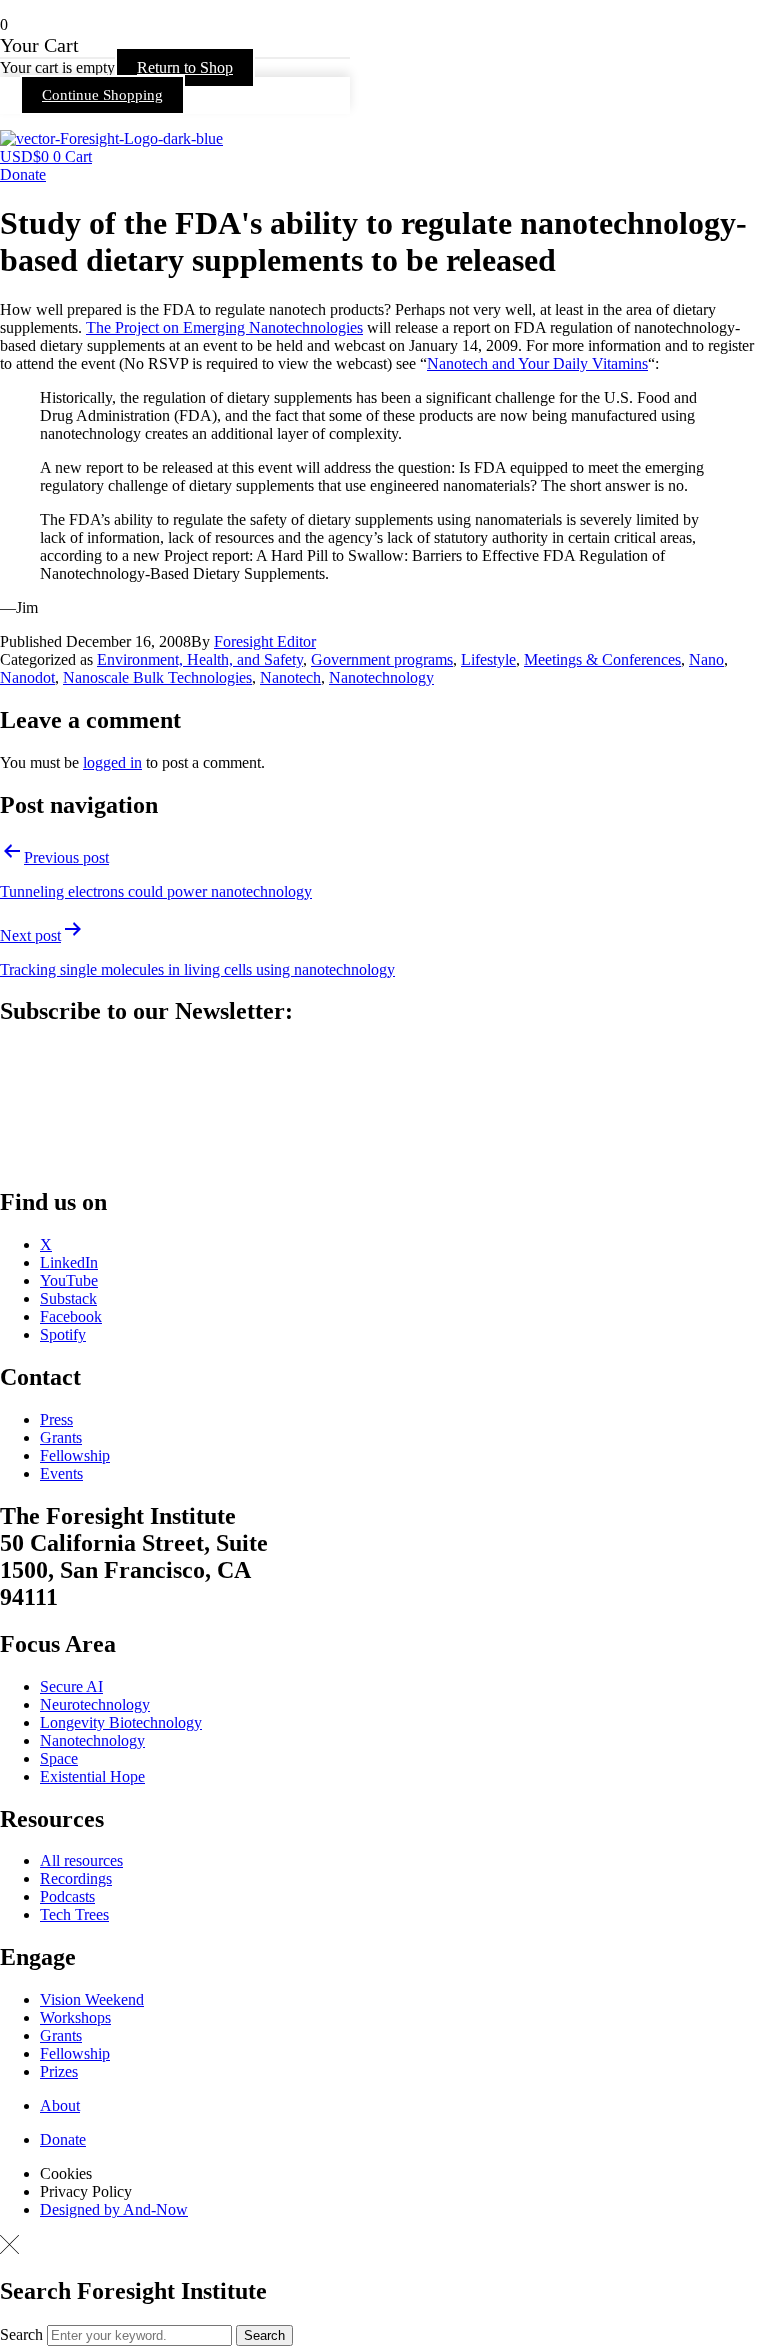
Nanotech (290, 677)
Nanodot (27, 677)
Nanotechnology (381, 677)
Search (21, 2334)
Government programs (382, 659)
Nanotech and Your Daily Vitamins (537, 363)
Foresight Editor (265, 641)
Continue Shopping (102, 95)
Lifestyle (488, 659)
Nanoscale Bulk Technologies (157, 677)
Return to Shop (185, 67)
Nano (706, 659)
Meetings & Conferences (602, 659)
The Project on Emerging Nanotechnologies (224, 327)
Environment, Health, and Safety (200, 659)
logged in (112, 762)
